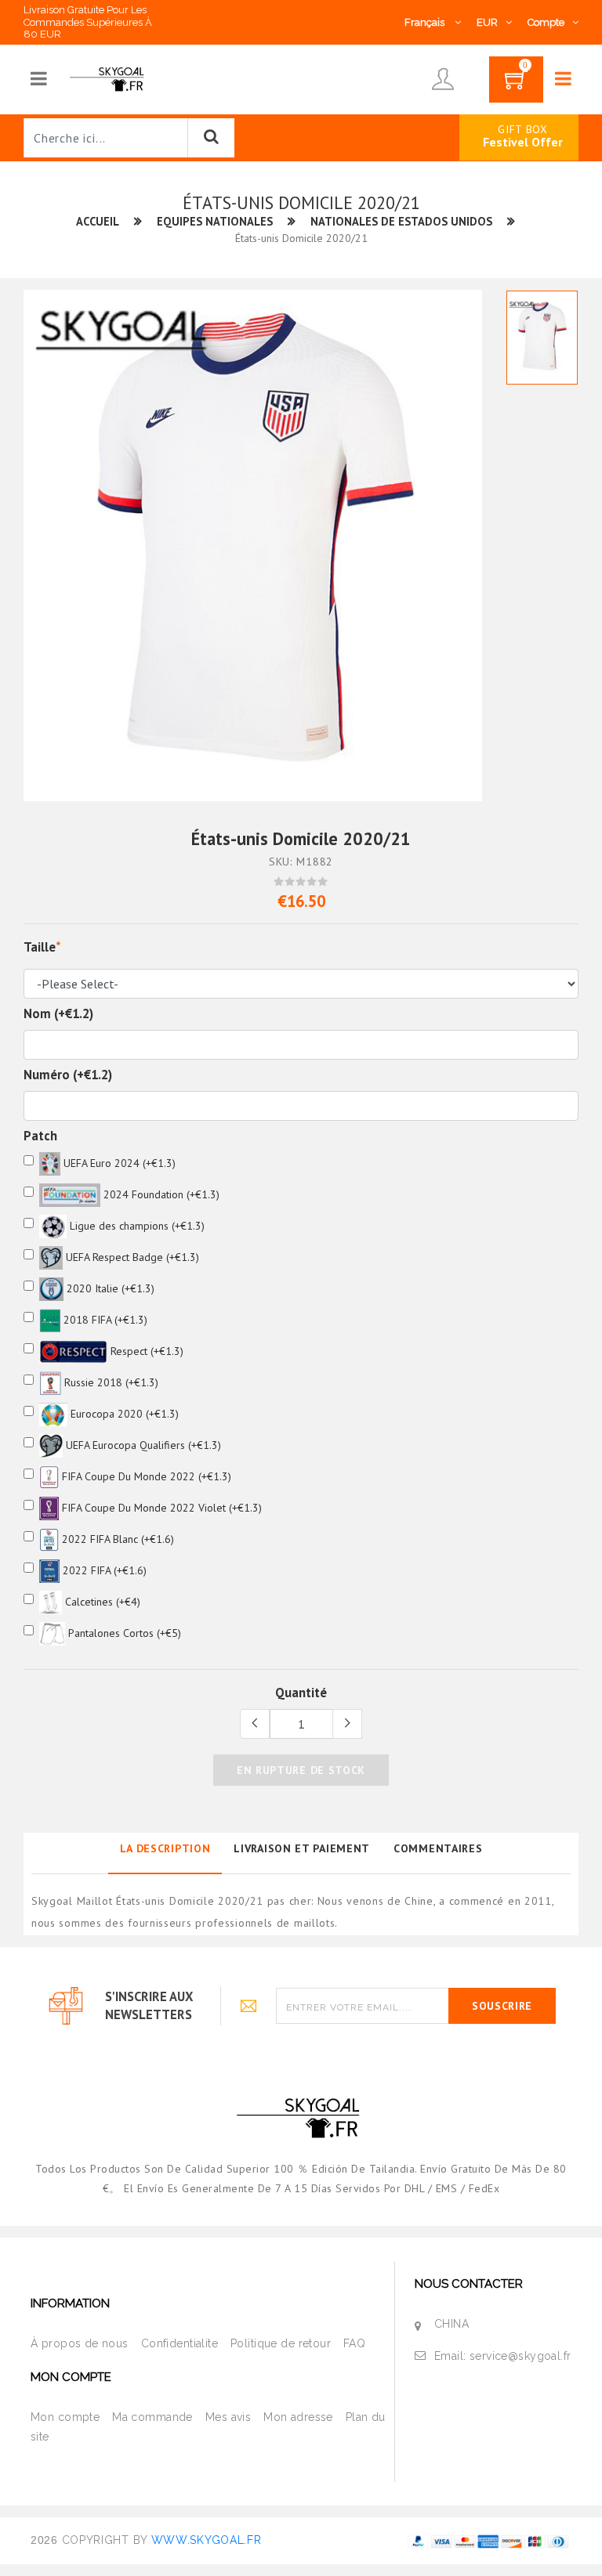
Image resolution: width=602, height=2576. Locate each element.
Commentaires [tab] (438, 1848)
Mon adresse (298, 2417)
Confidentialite (180, 2343)
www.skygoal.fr (207, 2540)
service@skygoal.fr (520, 2356)
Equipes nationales (215, 221)
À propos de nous (80, 2343)
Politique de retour (281, 2343)
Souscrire (502, 2006)
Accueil (98, 221)
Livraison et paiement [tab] (302, 1848)
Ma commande (152, 2417)
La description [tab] (165, 1848)
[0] (516, 85)
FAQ (354, 2343)
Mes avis (228, 2417)
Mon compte (65, 2417)
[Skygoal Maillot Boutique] (109, 78)
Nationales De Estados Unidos (401, 221)
